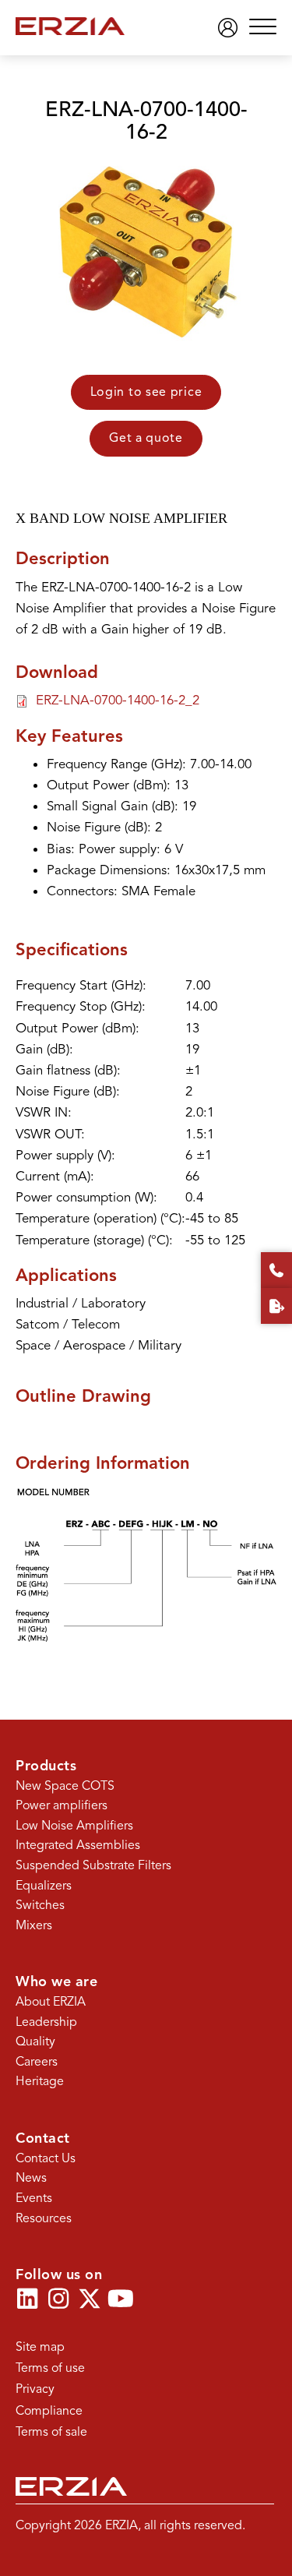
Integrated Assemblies (78, 1845)
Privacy (35, 2389)
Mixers (34, 1925)
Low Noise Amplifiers (74, 1826)
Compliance (49, 2411)
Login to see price (146, 392)
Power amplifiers (62, 1805)
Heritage (40, 2081)
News (31, 2178)
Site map (40, 2347)
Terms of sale (51, 2432)
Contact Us (46, 2158)
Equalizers (44, 1886)
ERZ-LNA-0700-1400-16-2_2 (118, 700)
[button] (259, 28)
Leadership (46, 2022)
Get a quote (146, 438)
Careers (37, 2062)
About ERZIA (51, 2002)
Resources (44, 2218)
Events (34, 2198)
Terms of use (50, 2368)
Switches (40, 1905)
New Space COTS (65, 1786)
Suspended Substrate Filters (93, 1865)
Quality (35, 2041)
